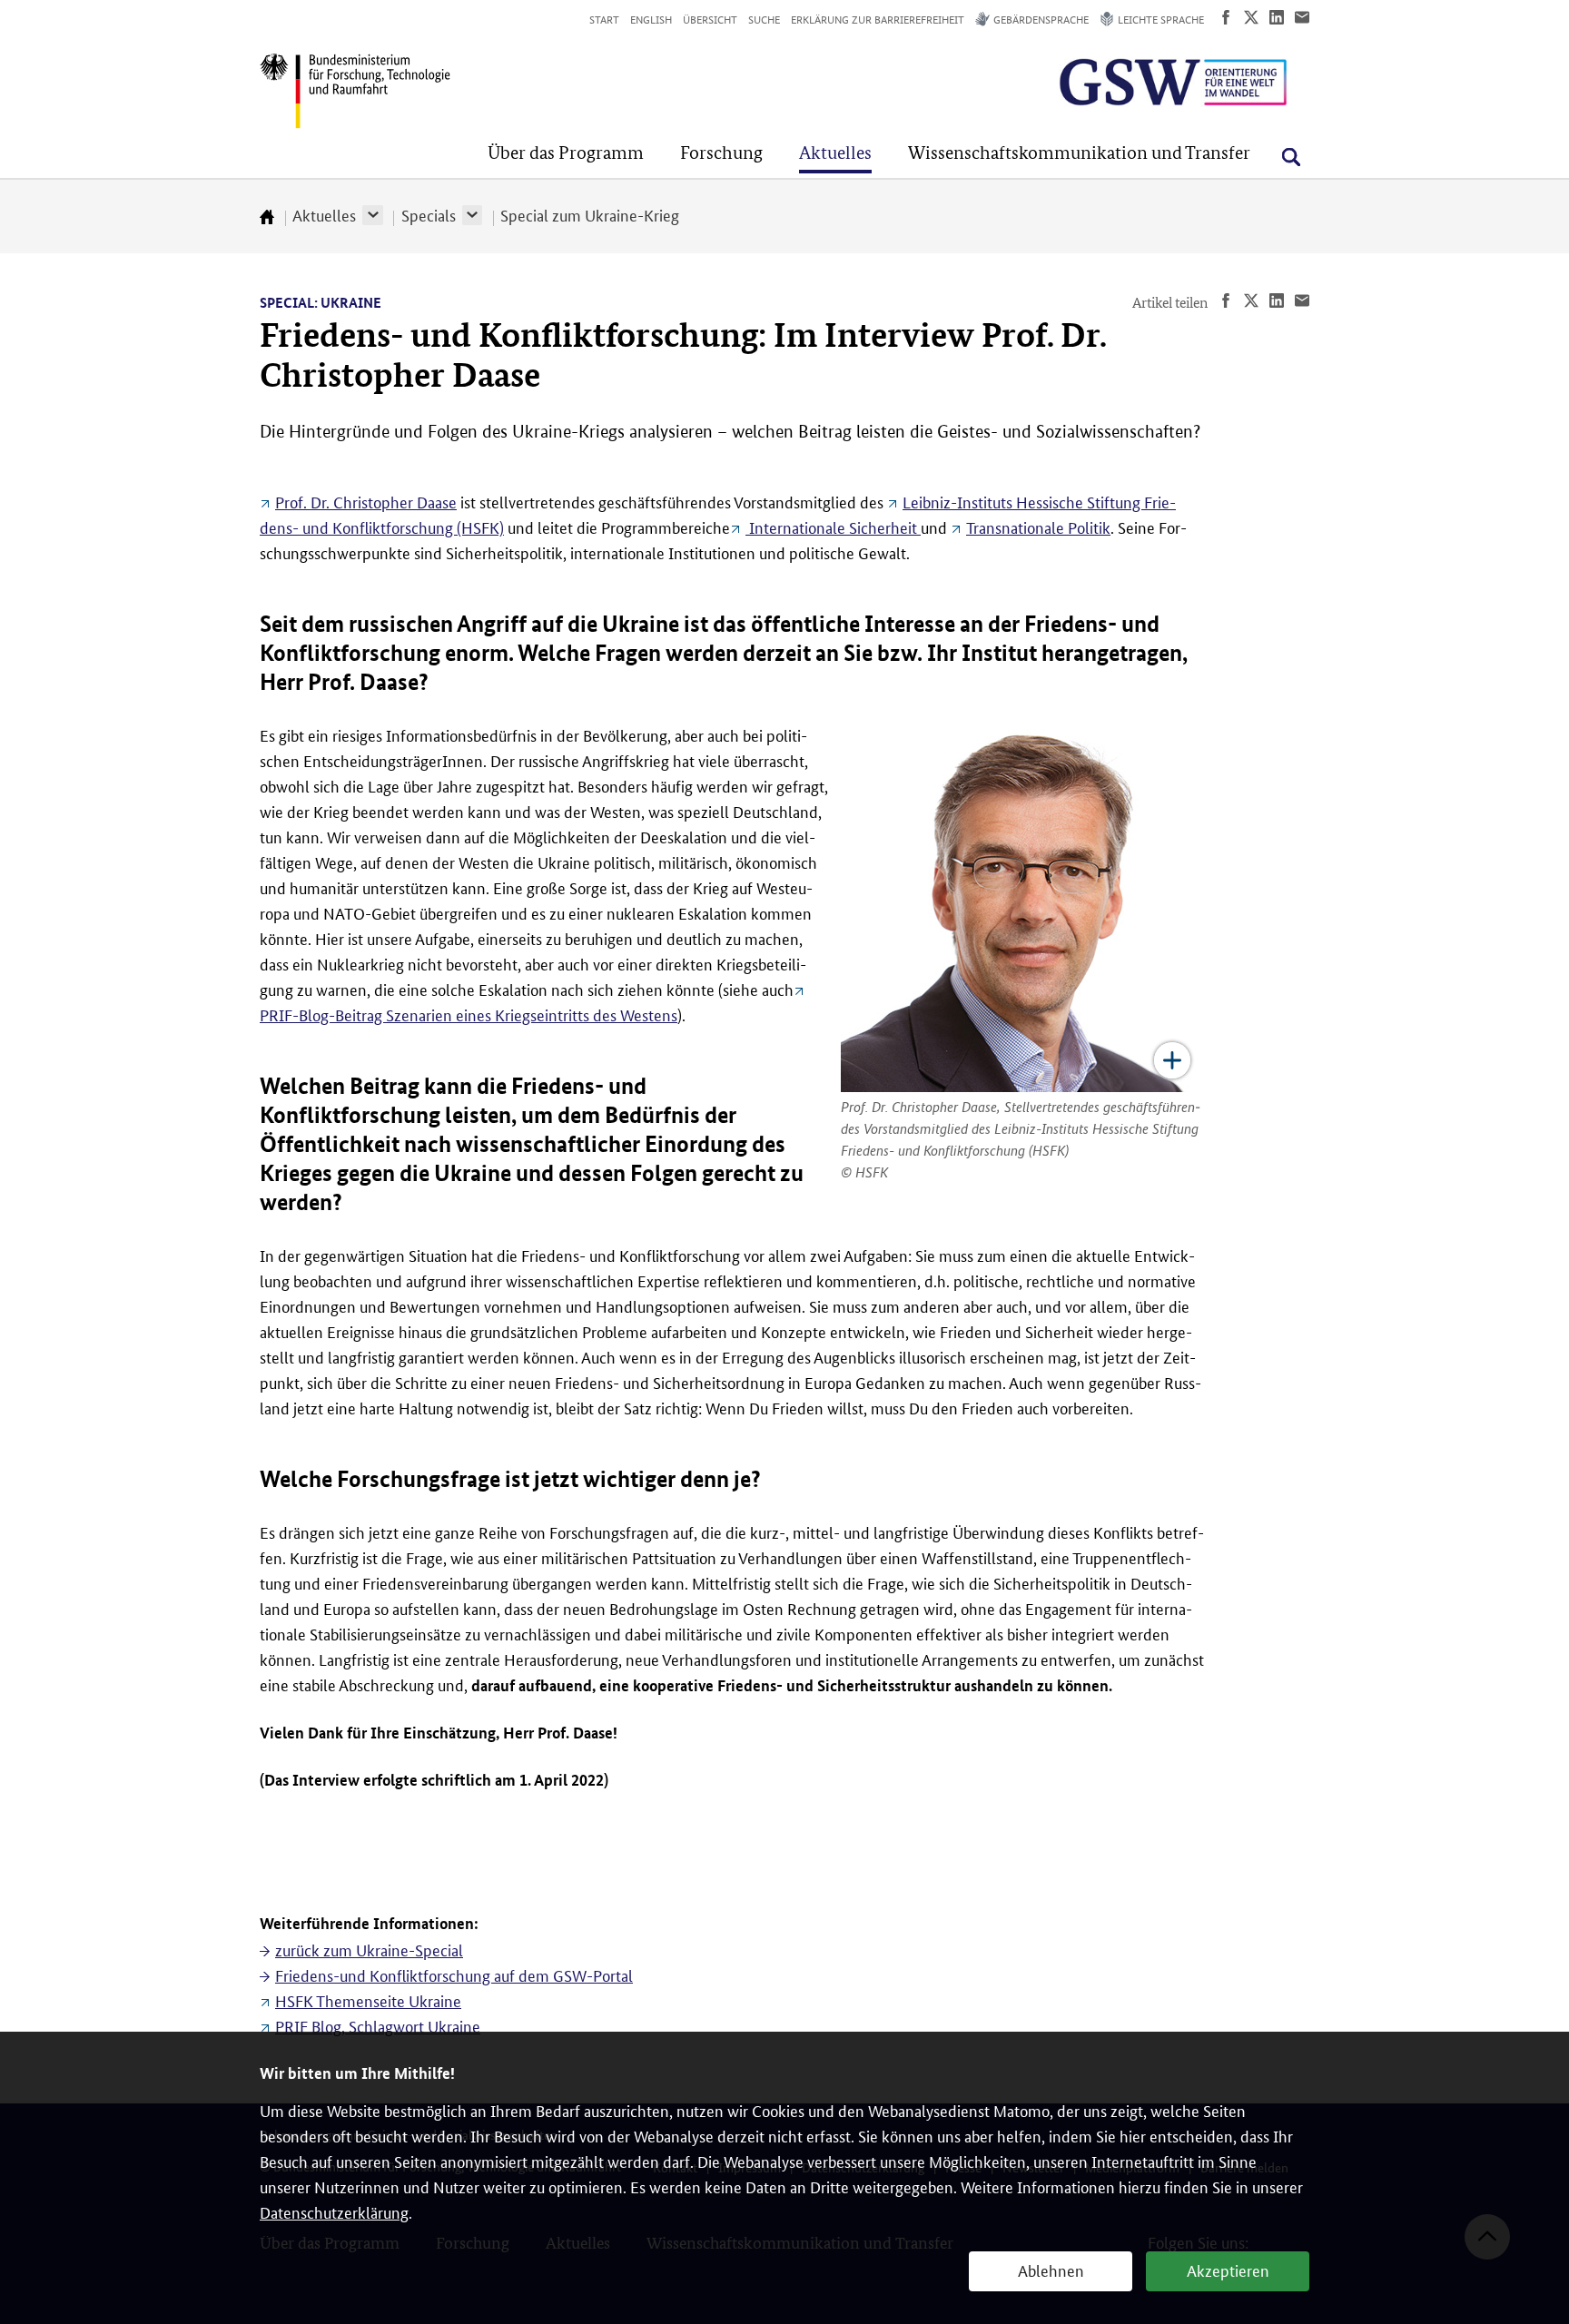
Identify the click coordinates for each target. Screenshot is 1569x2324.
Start (604, 19)
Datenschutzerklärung (334, 2211)
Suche (764, 19)
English (651, 19)
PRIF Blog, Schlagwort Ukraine (378, 2025)
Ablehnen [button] (1051, 2270)
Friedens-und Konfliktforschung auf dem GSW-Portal (454, 1974)
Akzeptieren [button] (1228, 2270)
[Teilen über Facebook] (1226, 17)
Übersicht (710, 19)
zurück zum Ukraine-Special (369, 1949)
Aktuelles (324, 214)
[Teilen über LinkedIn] (1277, 17)
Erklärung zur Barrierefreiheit (878, 19)
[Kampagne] (1128, 82)
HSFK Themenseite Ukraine (368, 2000)
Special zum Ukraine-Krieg (590, 214)
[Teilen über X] (1251, 17)
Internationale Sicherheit (833, 527)
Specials (429, 214)
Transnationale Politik (1038, 527)
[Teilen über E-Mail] (1302, 17)
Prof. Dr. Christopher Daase (366, 501)
